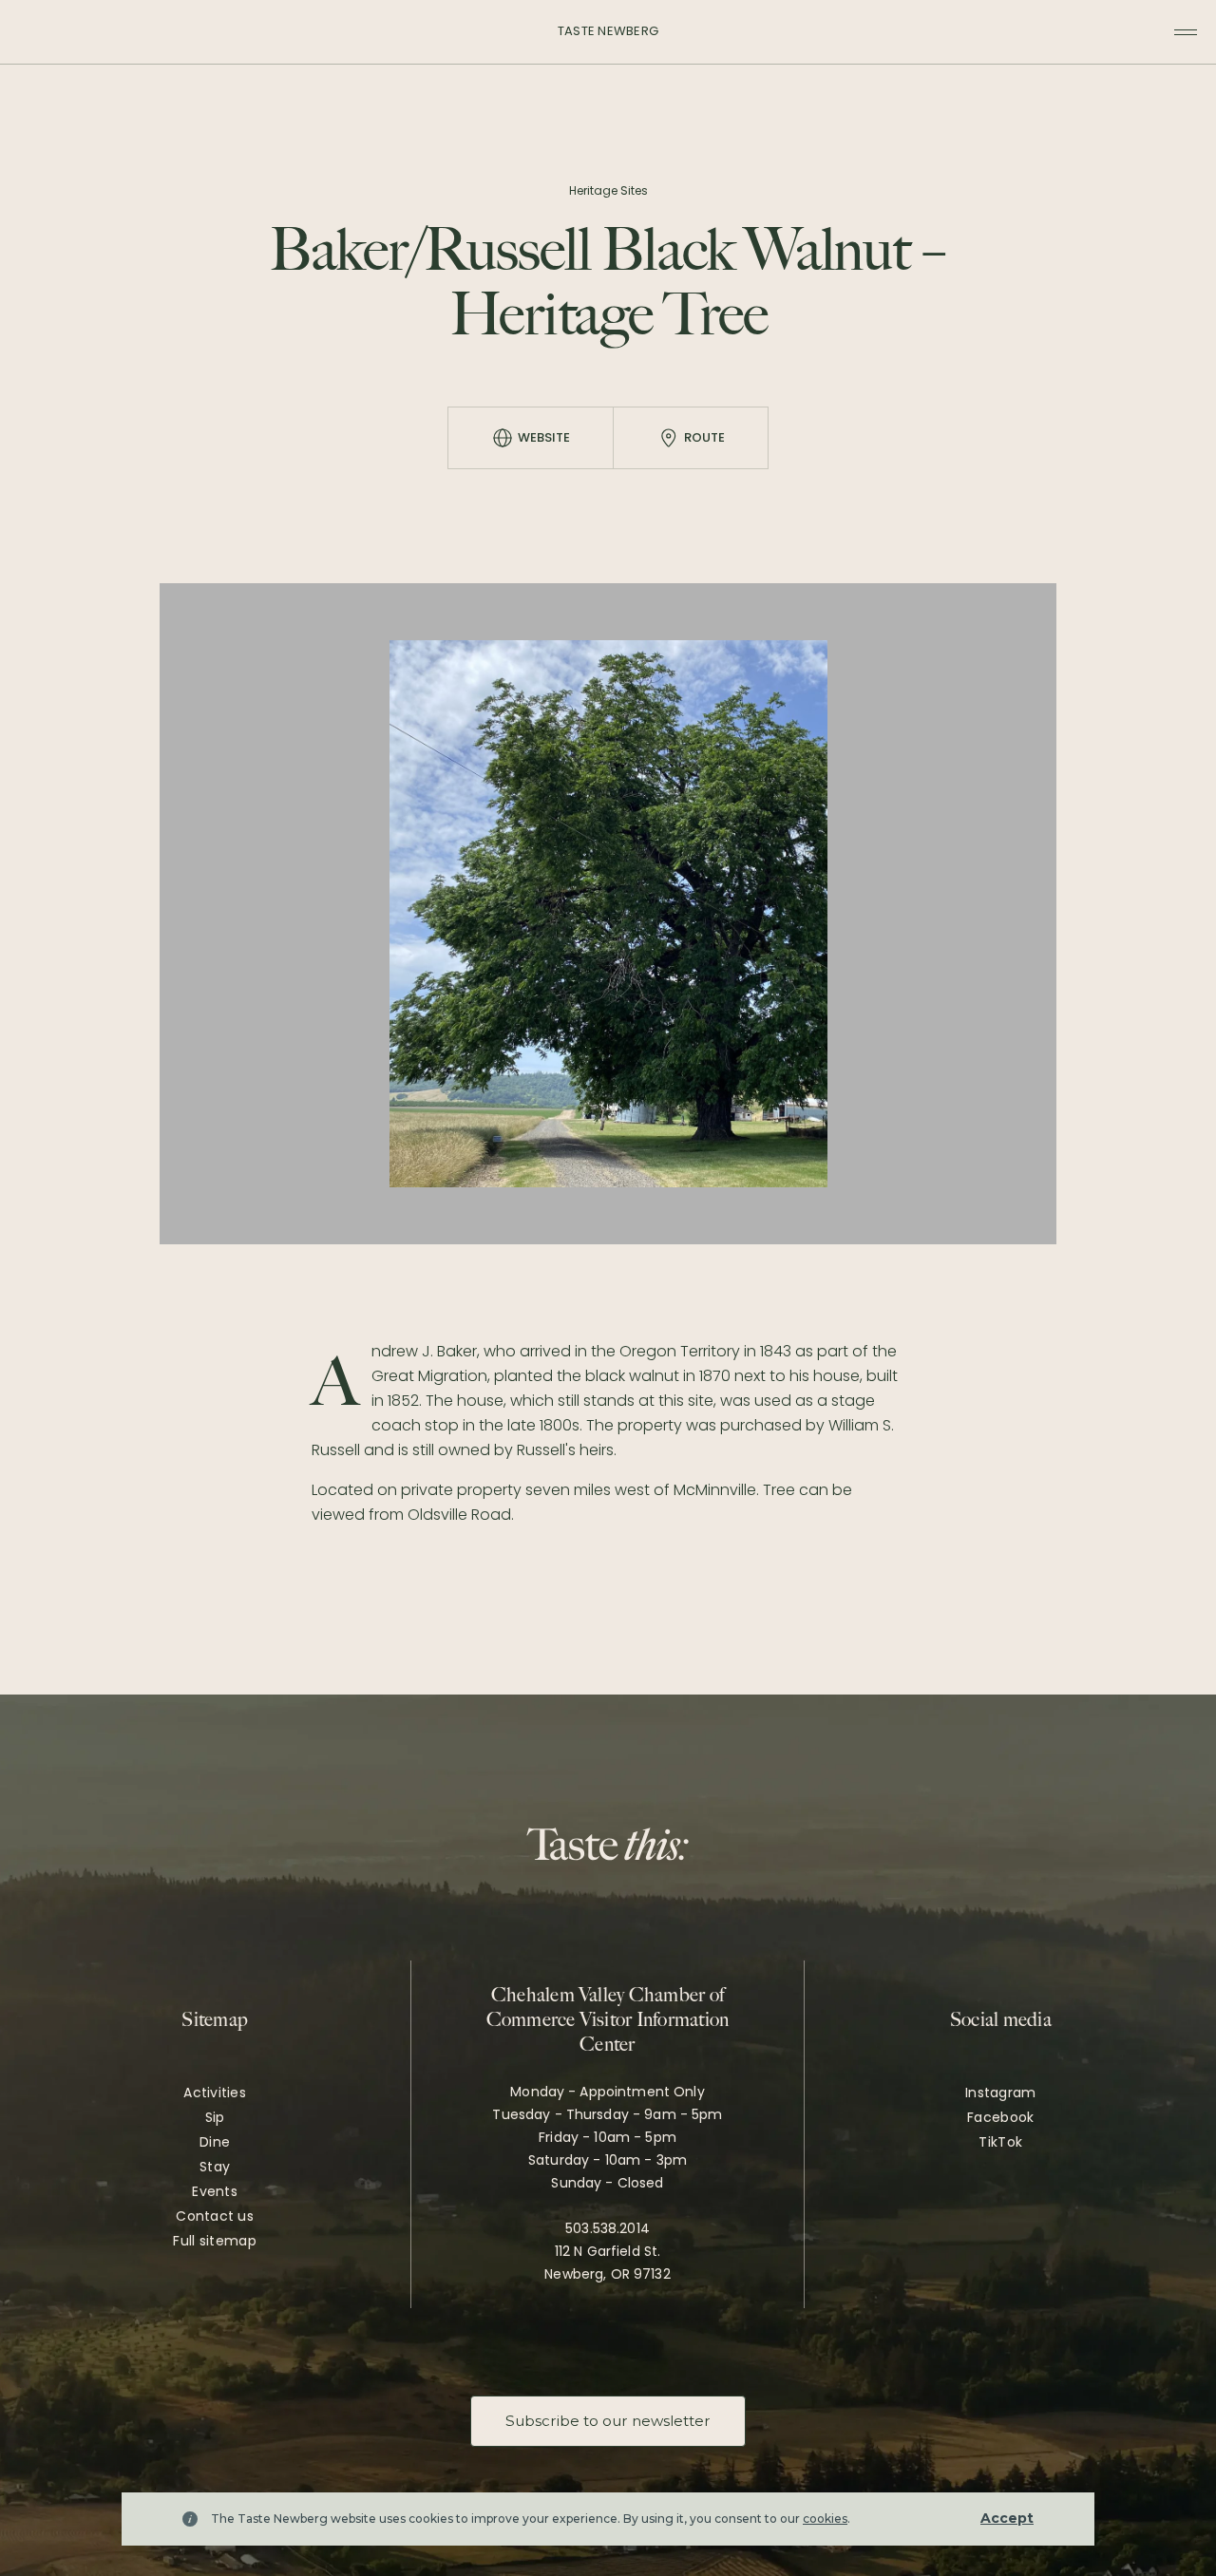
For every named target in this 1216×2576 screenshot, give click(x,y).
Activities (215, 2093)
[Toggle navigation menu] (1186, 32)
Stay (215, 2167)
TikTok (1000, 2142)
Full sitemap (214, 2241)
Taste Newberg (608, 31)
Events (215, 2191)
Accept (1007, 2518)
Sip (215, 2117)
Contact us (215, 2216)
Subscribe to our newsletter (608, 2421)
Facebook (1000, 2117)
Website (544, 437)
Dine (215, 2142)
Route (704, 437)
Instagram (1001, 2093)
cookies (825, 2519)
